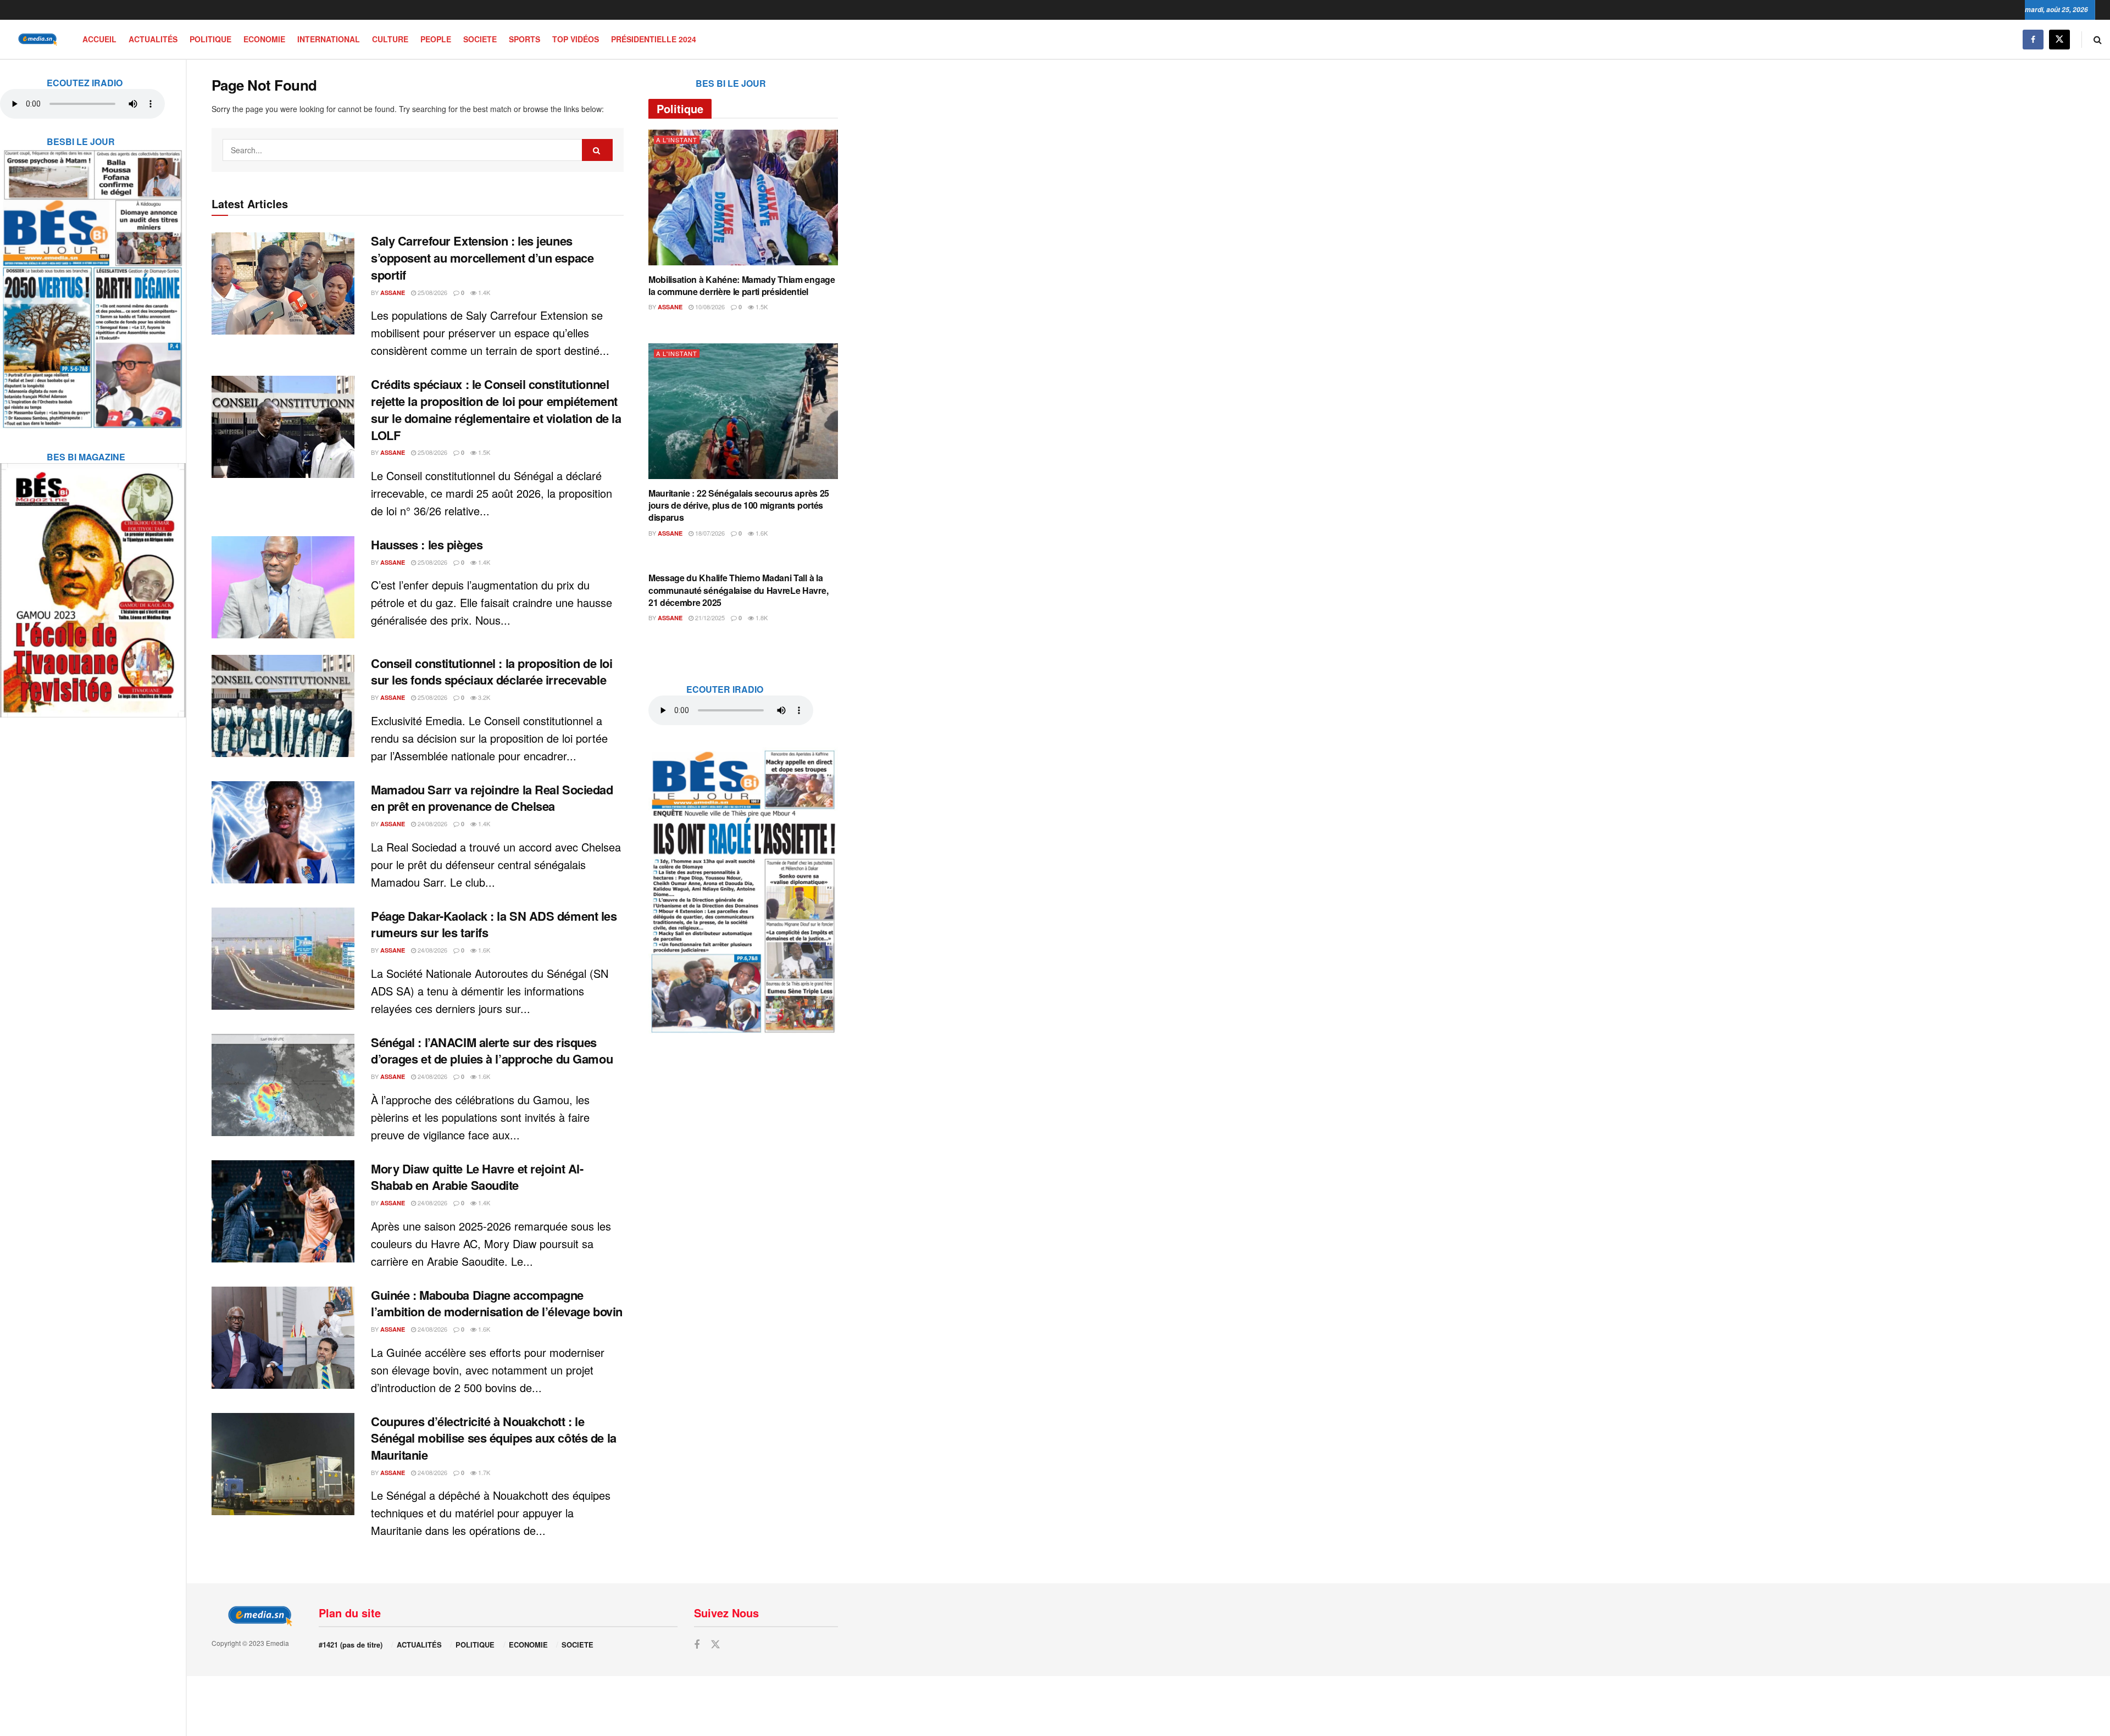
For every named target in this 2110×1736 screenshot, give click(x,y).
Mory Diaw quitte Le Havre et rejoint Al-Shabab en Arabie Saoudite (477, 1177)
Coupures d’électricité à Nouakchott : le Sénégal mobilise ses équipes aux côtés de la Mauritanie (494, 1438)
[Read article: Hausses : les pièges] (283, 587)
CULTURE (390, 39)
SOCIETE (480, 39)
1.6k (483, 950)
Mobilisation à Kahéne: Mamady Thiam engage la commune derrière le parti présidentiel (742, 285)
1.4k (483, 292)
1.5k (483, 452)
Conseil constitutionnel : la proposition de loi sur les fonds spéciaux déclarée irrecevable (492, 672)
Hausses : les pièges (427, 544)
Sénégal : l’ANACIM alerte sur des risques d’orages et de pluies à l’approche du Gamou (492, 1051)
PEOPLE (436, 39)
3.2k (483, 697)
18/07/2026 (709, 533)
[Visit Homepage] (36, 39)
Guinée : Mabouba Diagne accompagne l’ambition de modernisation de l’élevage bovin (497, 1303)
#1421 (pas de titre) (351, 1645)
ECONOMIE (264, 39)
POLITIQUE (210, 39)
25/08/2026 (432, 292)
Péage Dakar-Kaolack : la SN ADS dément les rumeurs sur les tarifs (494, 924)
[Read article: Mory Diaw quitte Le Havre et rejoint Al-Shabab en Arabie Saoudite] (283, 1211)
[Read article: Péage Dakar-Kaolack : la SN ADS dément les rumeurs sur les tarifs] (283, 959)
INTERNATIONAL (329, 39)
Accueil (99, 39)
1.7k (483, 1472)
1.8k (761, 617)
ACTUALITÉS (153, 39)
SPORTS (524, 39)
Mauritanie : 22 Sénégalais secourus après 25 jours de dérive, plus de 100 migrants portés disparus (739, 505)
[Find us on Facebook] (2033, 39)
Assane (393, 293)
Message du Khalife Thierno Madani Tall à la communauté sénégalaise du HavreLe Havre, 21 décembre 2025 (738, 590)
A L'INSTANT (677, 140)
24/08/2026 (432, 824)
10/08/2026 (709, 307)
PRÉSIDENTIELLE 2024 (654, 39)
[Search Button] (2098, 39)
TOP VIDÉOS (576, 39)
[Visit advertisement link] (93, 282)
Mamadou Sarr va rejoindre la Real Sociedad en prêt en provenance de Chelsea (492, 798)
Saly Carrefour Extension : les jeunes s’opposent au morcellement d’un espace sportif (482, 258)
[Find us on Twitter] (2059, 39)
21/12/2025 (709, 617)
